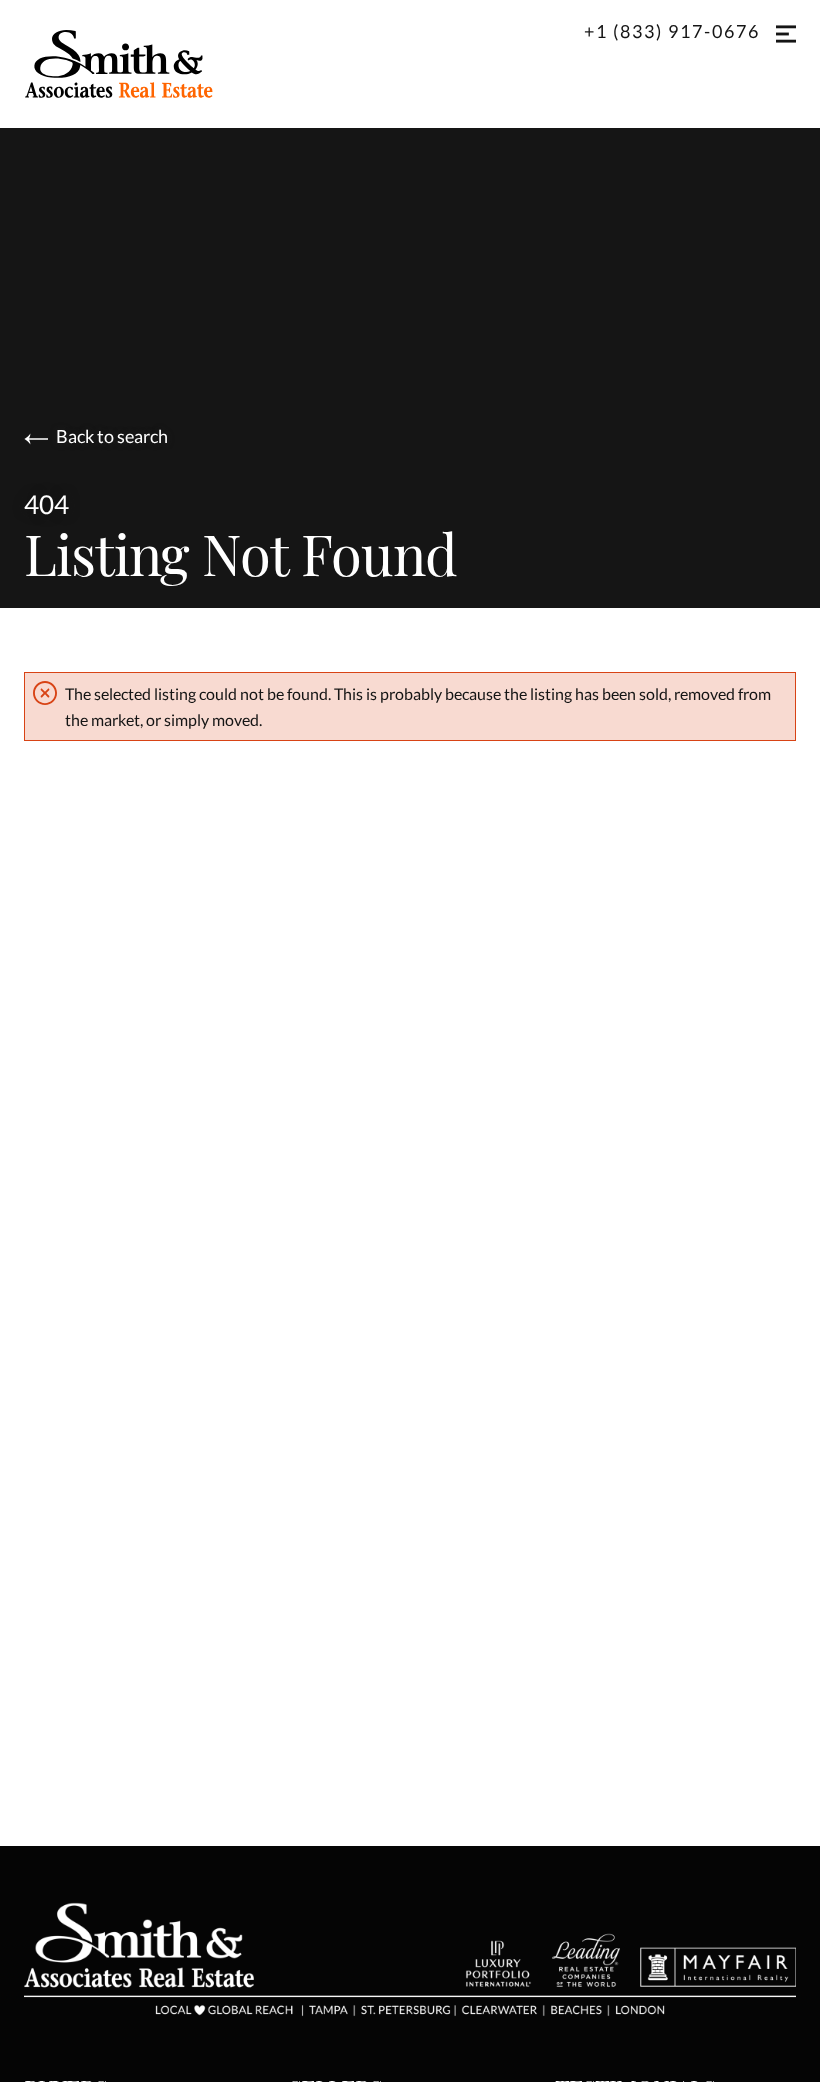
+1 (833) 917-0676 (672, 31)
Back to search (112, 436)
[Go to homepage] (139, 64)
